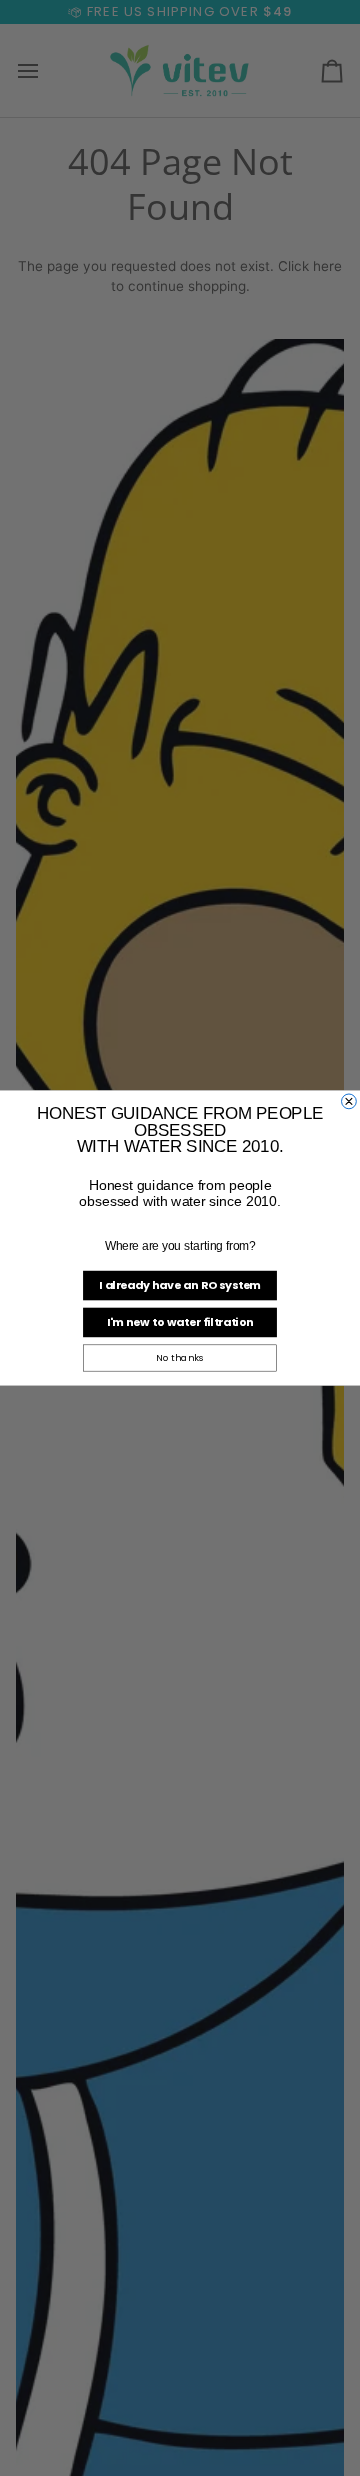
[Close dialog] (349, 1101)
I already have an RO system (180, 1284)
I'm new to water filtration (180, 1321)
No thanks (180, 1357)
